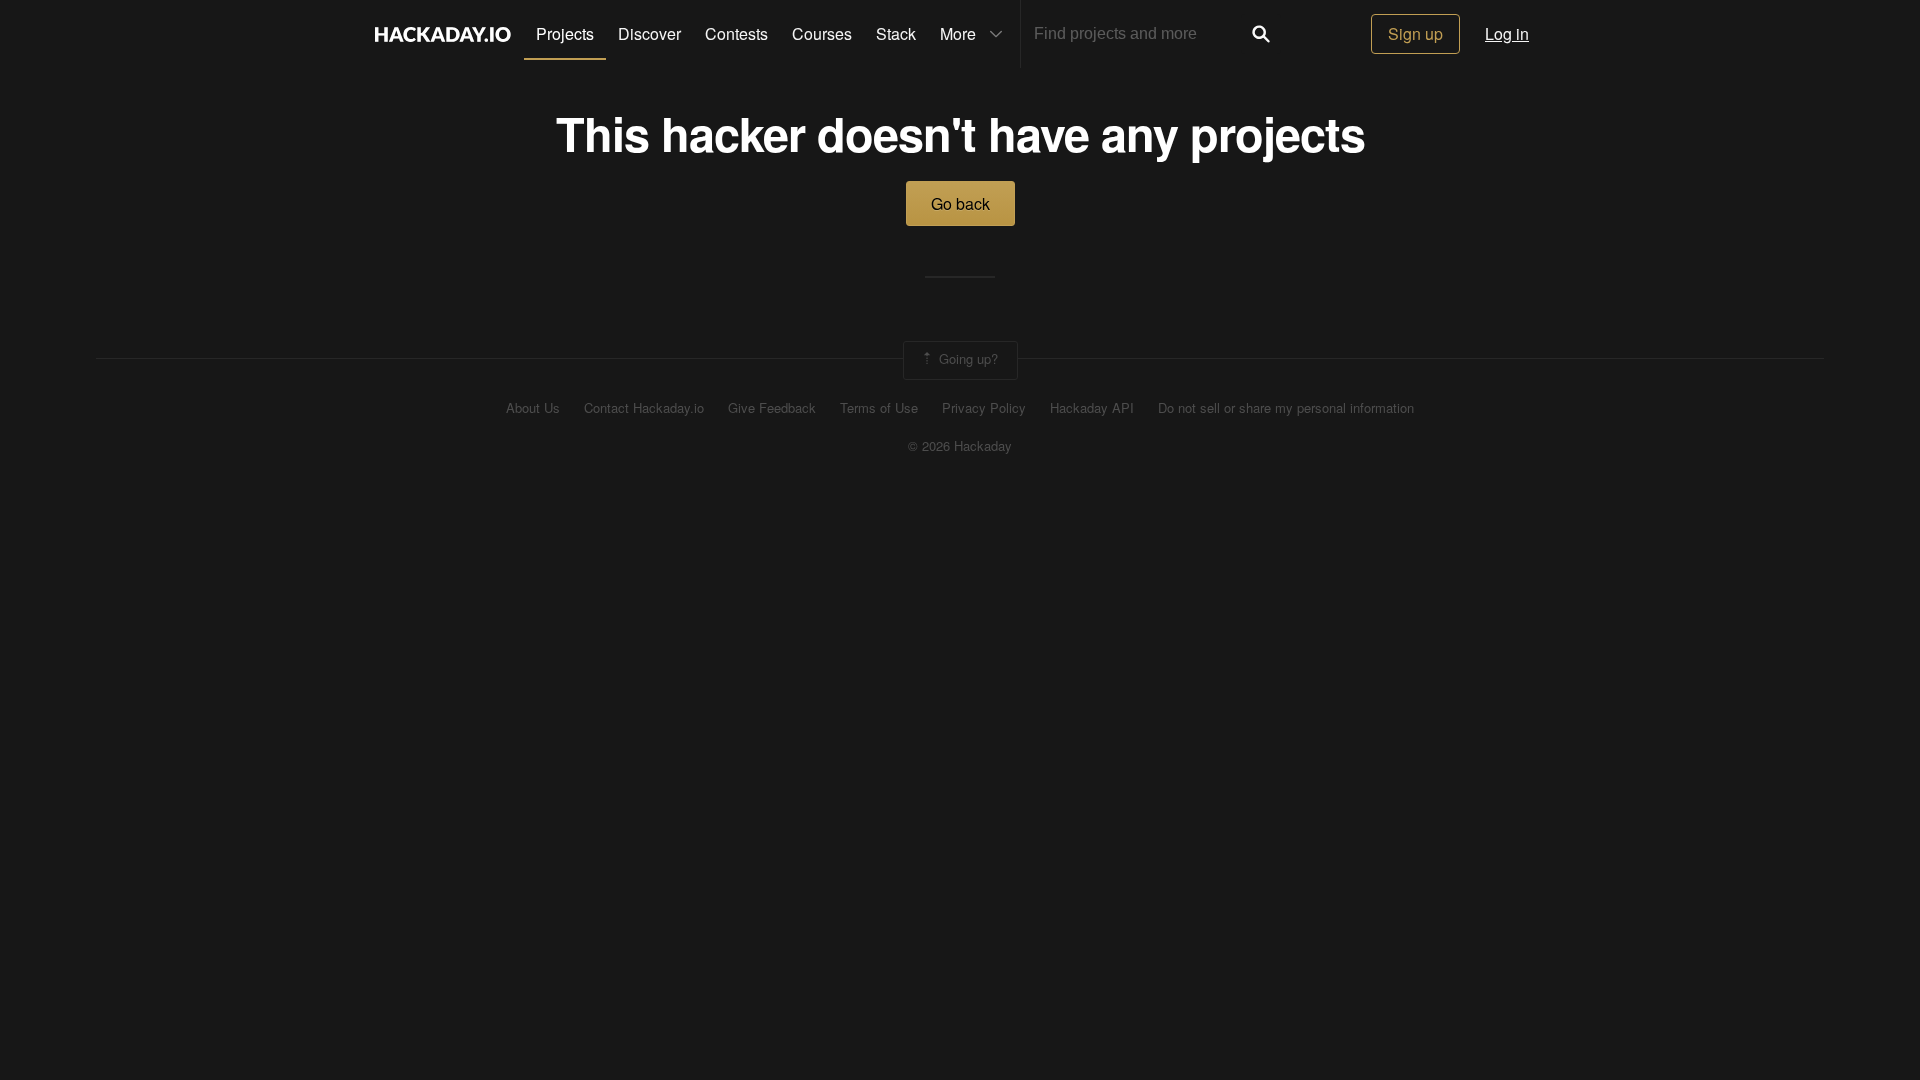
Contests (736, 33)
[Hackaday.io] (443, 34)
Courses (822, 33)
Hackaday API (1092, 408)
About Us (533, 408)
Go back (960, 203)
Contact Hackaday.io (644, 408)
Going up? (966, 358)
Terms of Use (879, 408)
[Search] (1261, 34)
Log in (1507, 33)
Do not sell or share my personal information (1286, 408)
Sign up (1415, 33)
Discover (649, 33)
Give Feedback (772, 408)
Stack (896, 33)
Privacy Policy (984, 408)
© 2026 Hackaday (960, 446)
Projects (565, 33)
